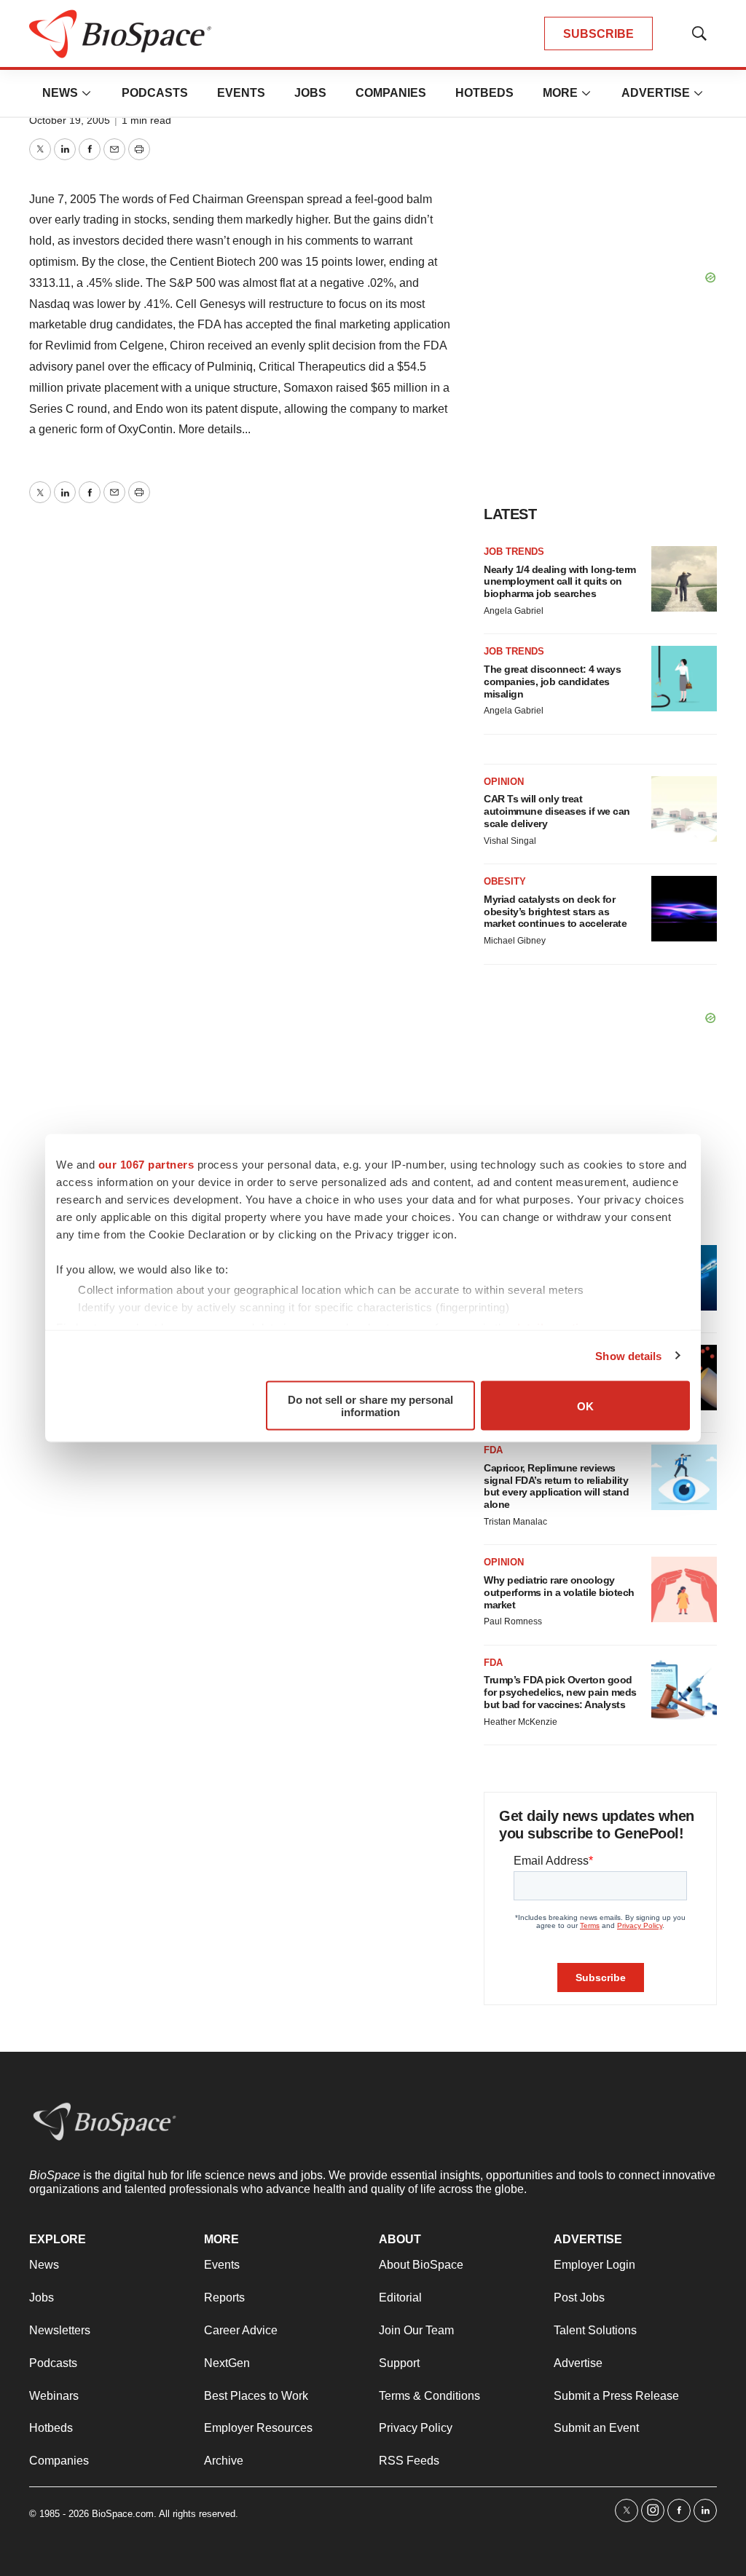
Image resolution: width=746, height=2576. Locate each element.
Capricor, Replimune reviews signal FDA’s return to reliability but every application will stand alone (556, 1486)
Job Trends (514, 552)
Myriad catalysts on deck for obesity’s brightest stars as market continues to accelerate (555, 912)
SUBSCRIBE (598, 34)
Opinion (504, 782)
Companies (391, 93)
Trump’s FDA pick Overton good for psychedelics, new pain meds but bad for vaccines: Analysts (560, 1692)
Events (241, 93)
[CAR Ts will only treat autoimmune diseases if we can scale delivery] (684, 809)
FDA (493, 1450)
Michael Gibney (515, 941)
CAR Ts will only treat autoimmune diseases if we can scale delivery (557, 811)
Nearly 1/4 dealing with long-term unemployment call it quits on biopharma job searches (560, 582)
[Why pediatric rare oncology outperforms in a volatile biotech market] (684, 1589)
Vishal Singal (510, 841)
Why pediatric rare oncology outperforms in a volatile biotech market (559, 1592)
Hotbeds (484, 93)
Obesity (505, 881)
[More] (87, 93)
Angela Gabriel (514, 611)
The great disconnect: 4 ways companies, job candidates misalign (552, 681)
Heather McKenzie (521, 1722)
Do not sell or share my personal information (370, 1406)
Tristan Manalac (515, 1522)
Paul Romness (513, 1621)
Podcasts (155, 93)
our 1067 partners (146, 1165)
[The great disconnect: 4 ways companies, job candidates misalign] (684, 679)
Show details (628, 1355)
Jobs (310, 93)
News (60, 93)
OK (585, 1406)
